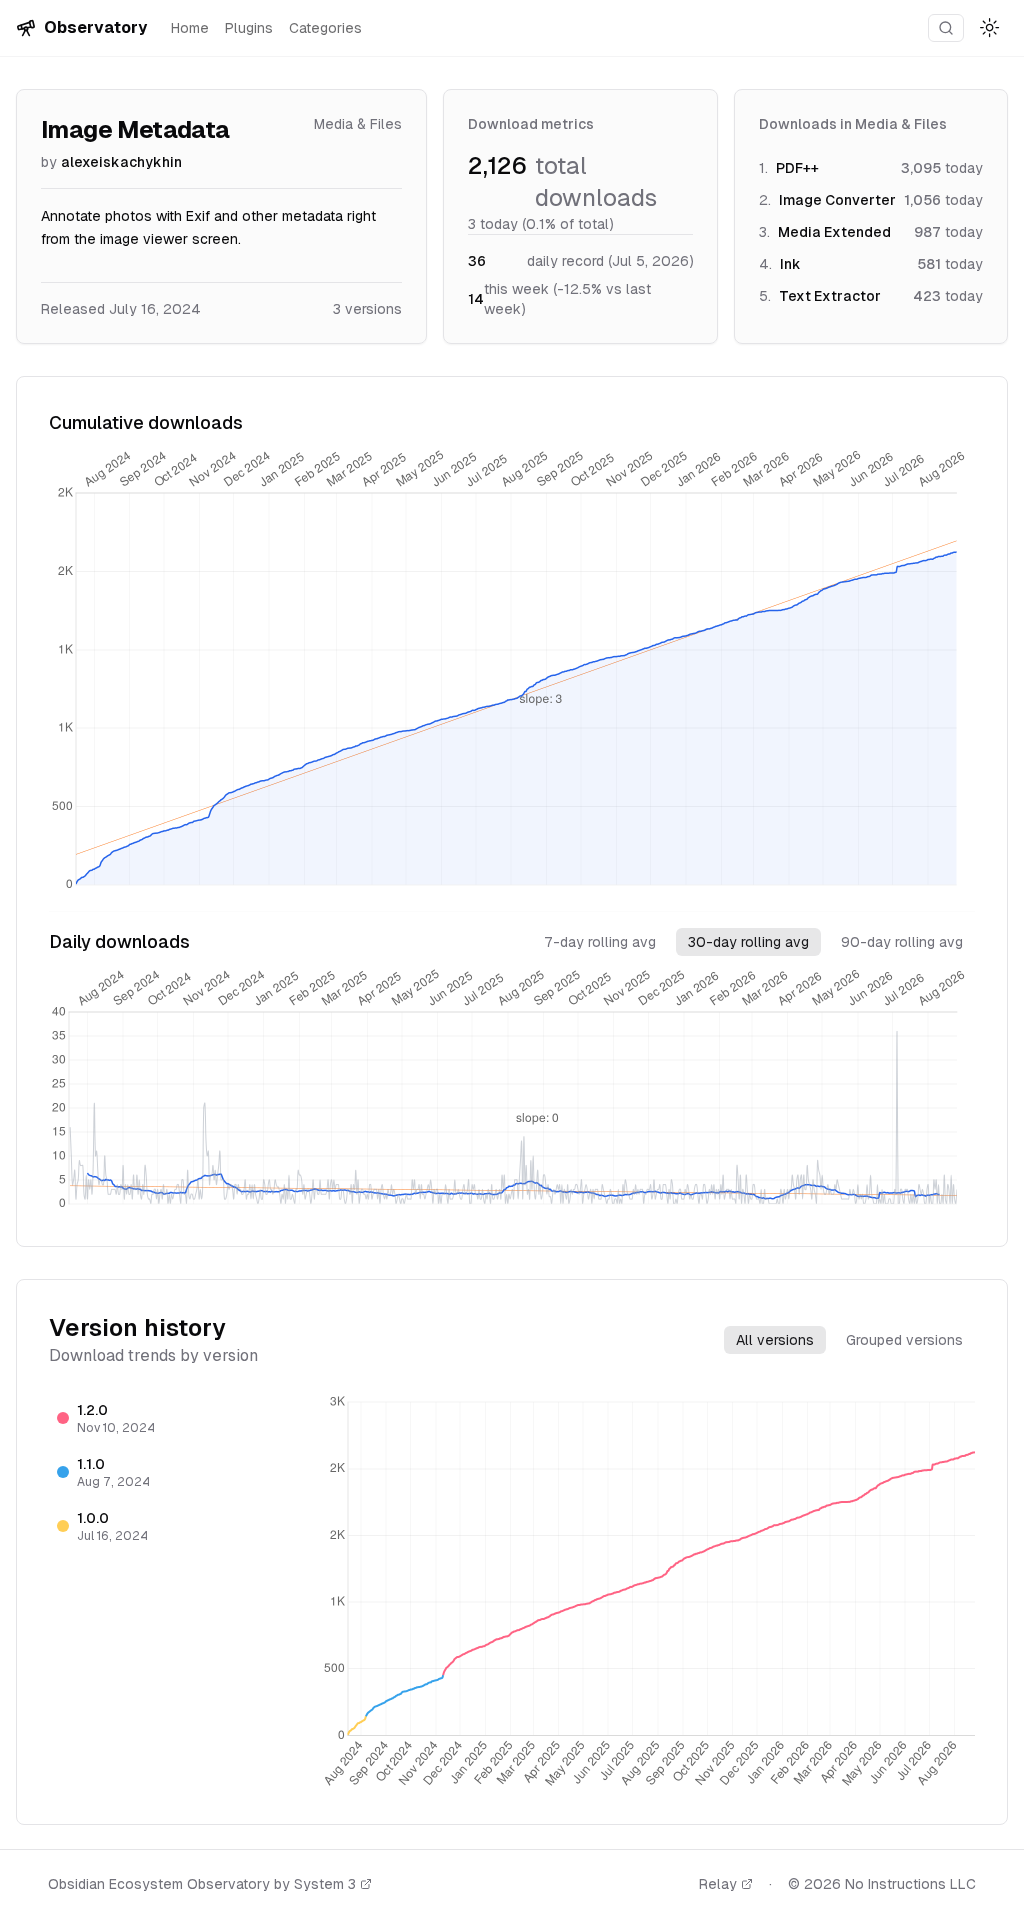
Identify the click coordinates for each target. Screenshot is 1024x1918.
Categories (325, 28)
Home (190, 28)
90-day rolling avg (902, 942)
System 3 (325, 1884)
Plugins (249, 28)
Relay (718, 1884)
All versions (775, 1340)
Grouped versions (904, 1340)
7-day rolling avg (600, 942)
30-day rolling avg (748, 942)
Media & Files (358, 124)
